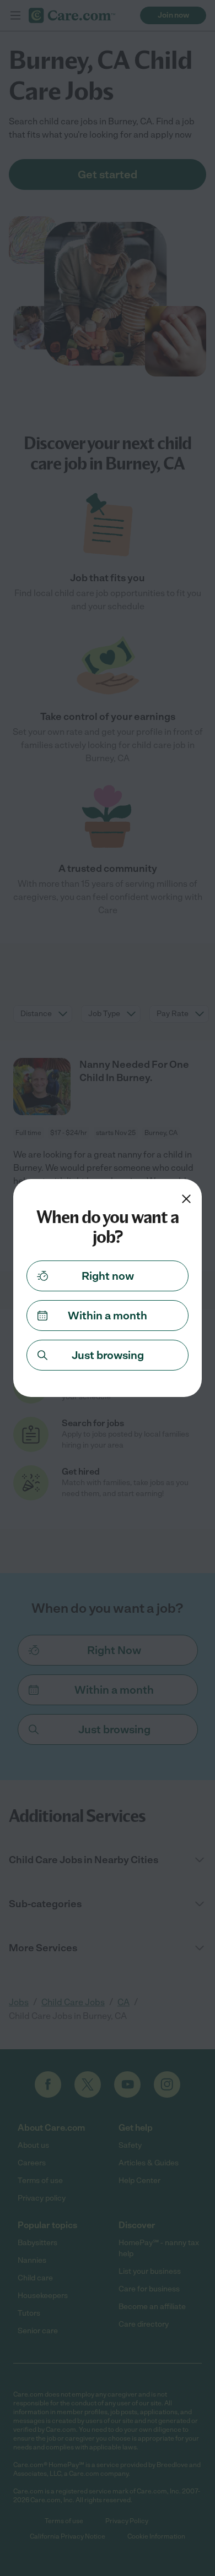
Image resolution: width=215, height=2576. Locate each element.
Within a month (108, 1316)
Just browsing (108, 1355)
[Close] (186, 1199)
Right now (108, 1276)
